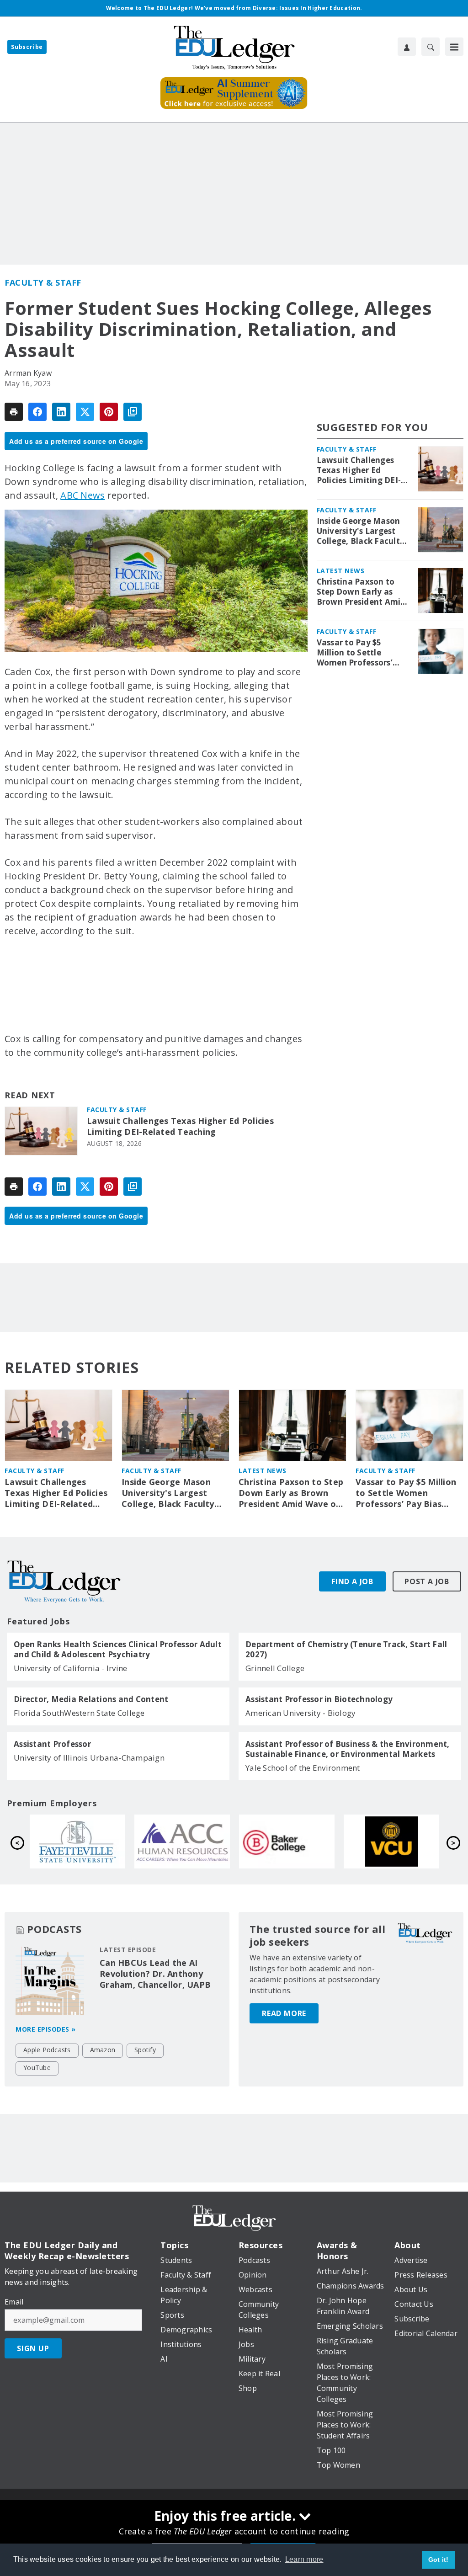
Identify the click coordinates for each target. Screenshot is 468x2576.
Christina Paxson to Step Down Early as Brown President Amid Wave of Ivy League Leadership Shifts (361, 592)
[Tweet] (85, 412)
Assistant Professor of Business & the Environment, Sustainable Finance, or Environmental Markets (348, 1749)
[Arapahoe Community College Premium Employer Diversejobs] (182, 1842)
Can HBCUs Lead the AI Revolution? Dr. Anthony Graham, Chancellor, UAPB (155, 1974)
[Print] (14, 412)
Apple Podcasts (47, 2050)
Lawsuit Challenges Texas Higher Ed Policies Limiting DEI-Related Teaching (180, 1126)
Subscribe (27, 47)
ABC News (82, 495)
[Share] (37, 412)
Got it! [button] (439, 2560)
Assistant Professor (52, 1744)
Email (14, 2302)
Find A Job (352, 1581)
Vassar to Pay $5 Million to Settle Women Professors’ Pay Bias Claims (355, 653)
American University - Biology (300, 1713)
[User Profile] (407, 47)
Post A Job (427, 1581)
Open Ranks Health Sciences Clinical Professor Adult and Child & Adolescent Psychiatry (118, 1650)
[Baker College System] (287, 1842)
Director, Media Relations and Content (91, 1699)
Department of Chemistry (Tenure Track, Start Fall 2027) (346, 1650)
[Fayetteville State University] (77, 1842)
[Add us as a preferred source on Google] (133, 412)
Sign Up (33, 2348)
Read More (284, 2013)
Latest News (341, 571)
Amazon (103, 2050)
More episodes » (46, 2029)
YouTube (37, 2068)
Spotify (145, 2050)
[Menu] (454, 47)
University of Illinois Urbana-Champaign (89, 1758)
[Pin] (109, 412)
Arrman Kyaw (28, 373)
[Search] (431, 47)
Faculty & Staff (43, 282)
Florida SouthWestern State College (79, 1713)
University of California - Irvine (70, 1668)
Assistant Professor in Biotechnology (319, 1699)
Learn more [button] (304, 2559)
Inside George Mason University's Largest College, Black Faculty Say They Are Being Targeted (361, 531)
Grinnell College (275, 1668)
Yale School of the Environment (303, 1768)
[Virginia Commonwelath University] (391, 1842)
